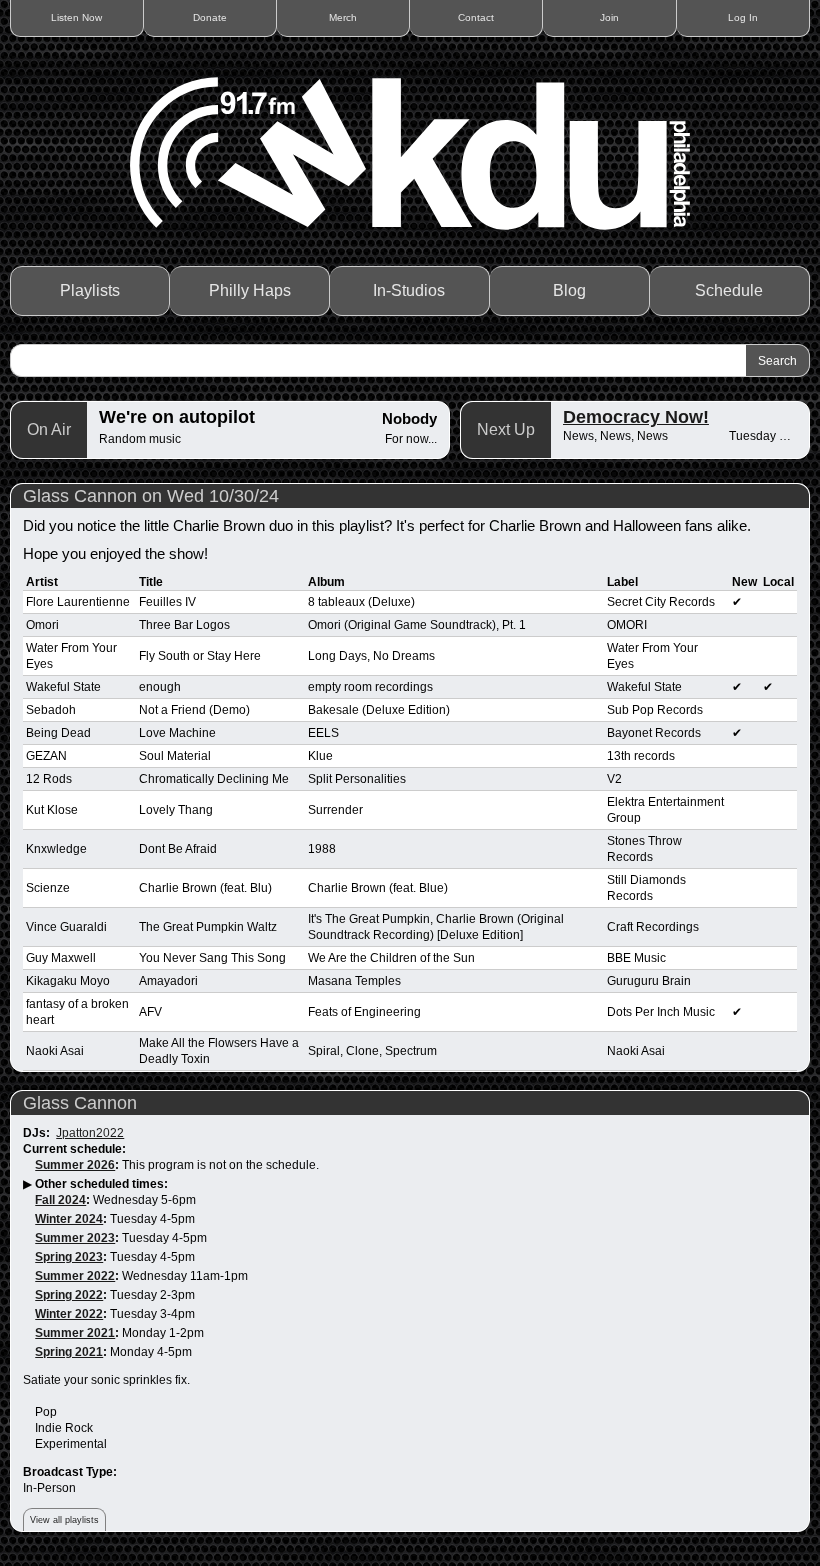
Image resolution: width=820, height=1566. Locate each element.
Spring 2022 (69, 1295)
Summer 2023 (75, 1238)
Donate (210, 17)
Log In (743, 17)
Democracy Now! (636, 417)
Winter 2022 (69, 1314)
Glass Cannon (80, 1103)
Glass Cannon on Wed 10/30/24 (151, 496)
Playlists (90, 290)
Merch (343, 17)
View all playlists (64, 1520)
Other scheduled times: (101, 1184)
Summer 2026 (75, 1165)
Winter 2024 (69, 1219)
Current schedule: (74, 1149)
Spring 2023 (69, 1257)
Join (609, 17)
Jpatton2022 (90, 1133)
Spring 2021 (69, 1352)
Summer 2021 (75, 1333)
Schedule (729, 290)
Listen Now (76, 17)
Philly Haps (250, 290)
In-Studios (409, 290)
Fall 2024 (60, 1200)
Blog (569, 290)
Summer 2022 (75, 1276)
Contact (476, 17)
